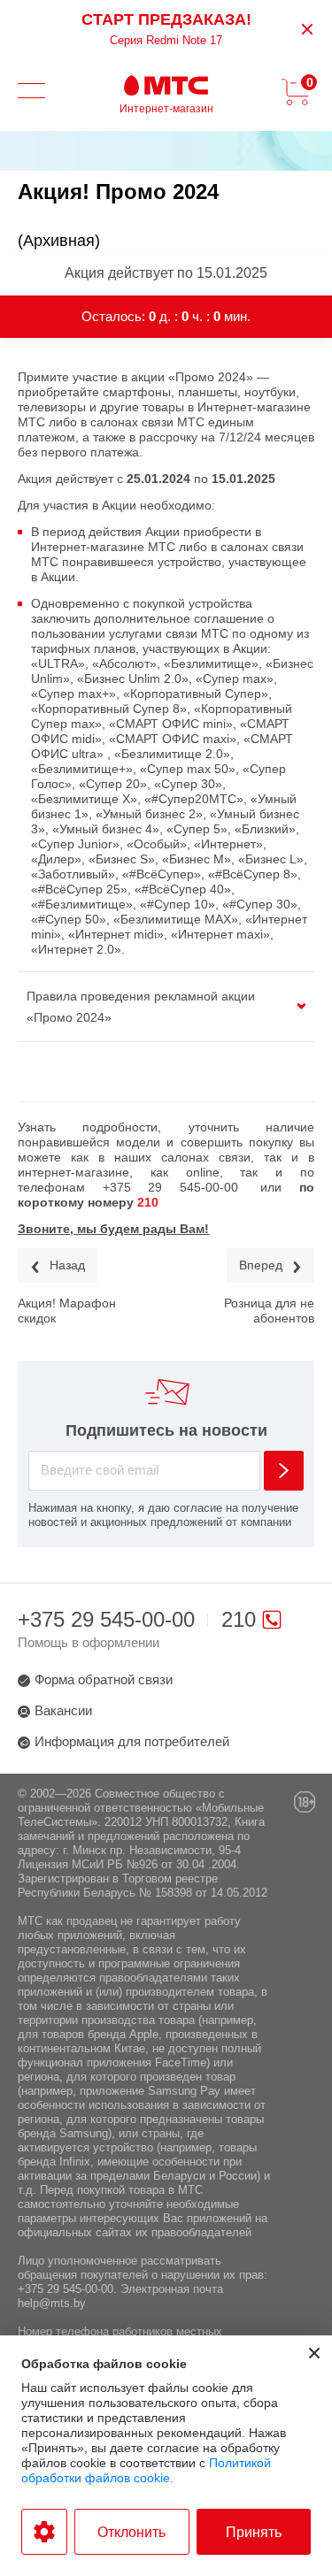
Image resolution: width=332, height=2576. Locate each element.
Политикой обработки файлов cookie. (146, 2470)
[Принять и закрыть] (314, 2353)
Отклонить (131, 2532)
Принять (254, 2532)
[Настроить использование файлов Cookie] (44, 2532)
